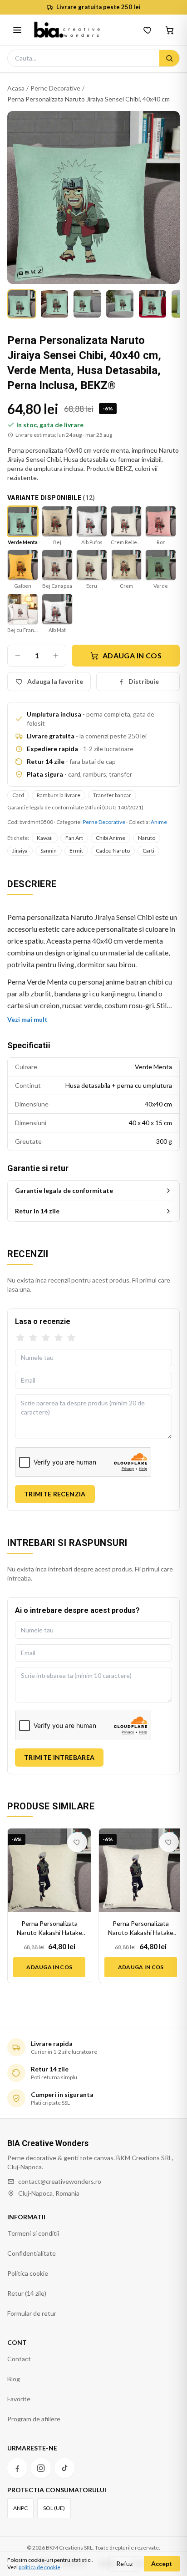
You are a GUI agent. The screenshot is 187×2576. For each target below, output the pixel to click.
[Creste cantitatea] (56, 656)
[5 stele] (71, 1338)
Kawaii (45, 838)
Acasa (16, 88)
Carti (148, 851)
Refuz (124, 2563)
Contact (19, 2359)
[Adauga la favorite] (77, 1842)
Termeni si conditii (33, 2233)
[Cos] (170, 30)
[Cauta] (169, 58)
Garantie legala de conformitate (64, 1190)
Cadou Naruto (113, 851)
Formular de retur (32, 2313)
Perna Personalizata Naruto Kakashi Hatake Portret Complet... (49, 1928)
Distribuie (144, 681)
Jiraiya (20, 851)
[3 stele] (46, 1338)
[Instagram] (41, 2468)
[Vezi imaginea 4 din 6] (120, 304)
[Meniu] (17, 30)
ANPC (20, 2508)
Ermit (76, 851)
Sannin (49, 851)
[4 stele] (59, 1338)
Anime (159, 822)
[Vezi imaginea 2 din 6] (54, 304)
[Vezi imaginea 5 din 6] (153, 304)
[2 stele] (33, 1338)
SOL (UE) (54, 2508)
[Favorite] (148, 30)
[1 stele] (20, 1338)
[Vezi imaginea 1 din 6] (22, 304)
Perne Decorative (55, 88)
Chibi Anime (111, 838)
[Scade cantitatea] (18, 656)
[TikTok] (64, 2468)
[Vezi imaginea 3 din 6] (87, 304)
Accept (162, 2563)
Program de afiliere (34, 2419)
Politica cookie (28, 2273)
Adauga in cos (132, 655)
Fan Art (74, 838)
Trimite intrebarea (59, 1757)
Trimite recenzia (55, 1494)
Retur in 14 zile (37, 1211)
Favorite (19, 2399)
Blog (14, 2379)
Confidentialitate (32, 2253)
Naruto (147, 838)
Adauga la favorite (55, 681)
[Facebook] (17, 2468)
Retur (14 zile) (27, 2293)
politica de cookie (39, 2567)
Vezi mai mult (27, 1019)
